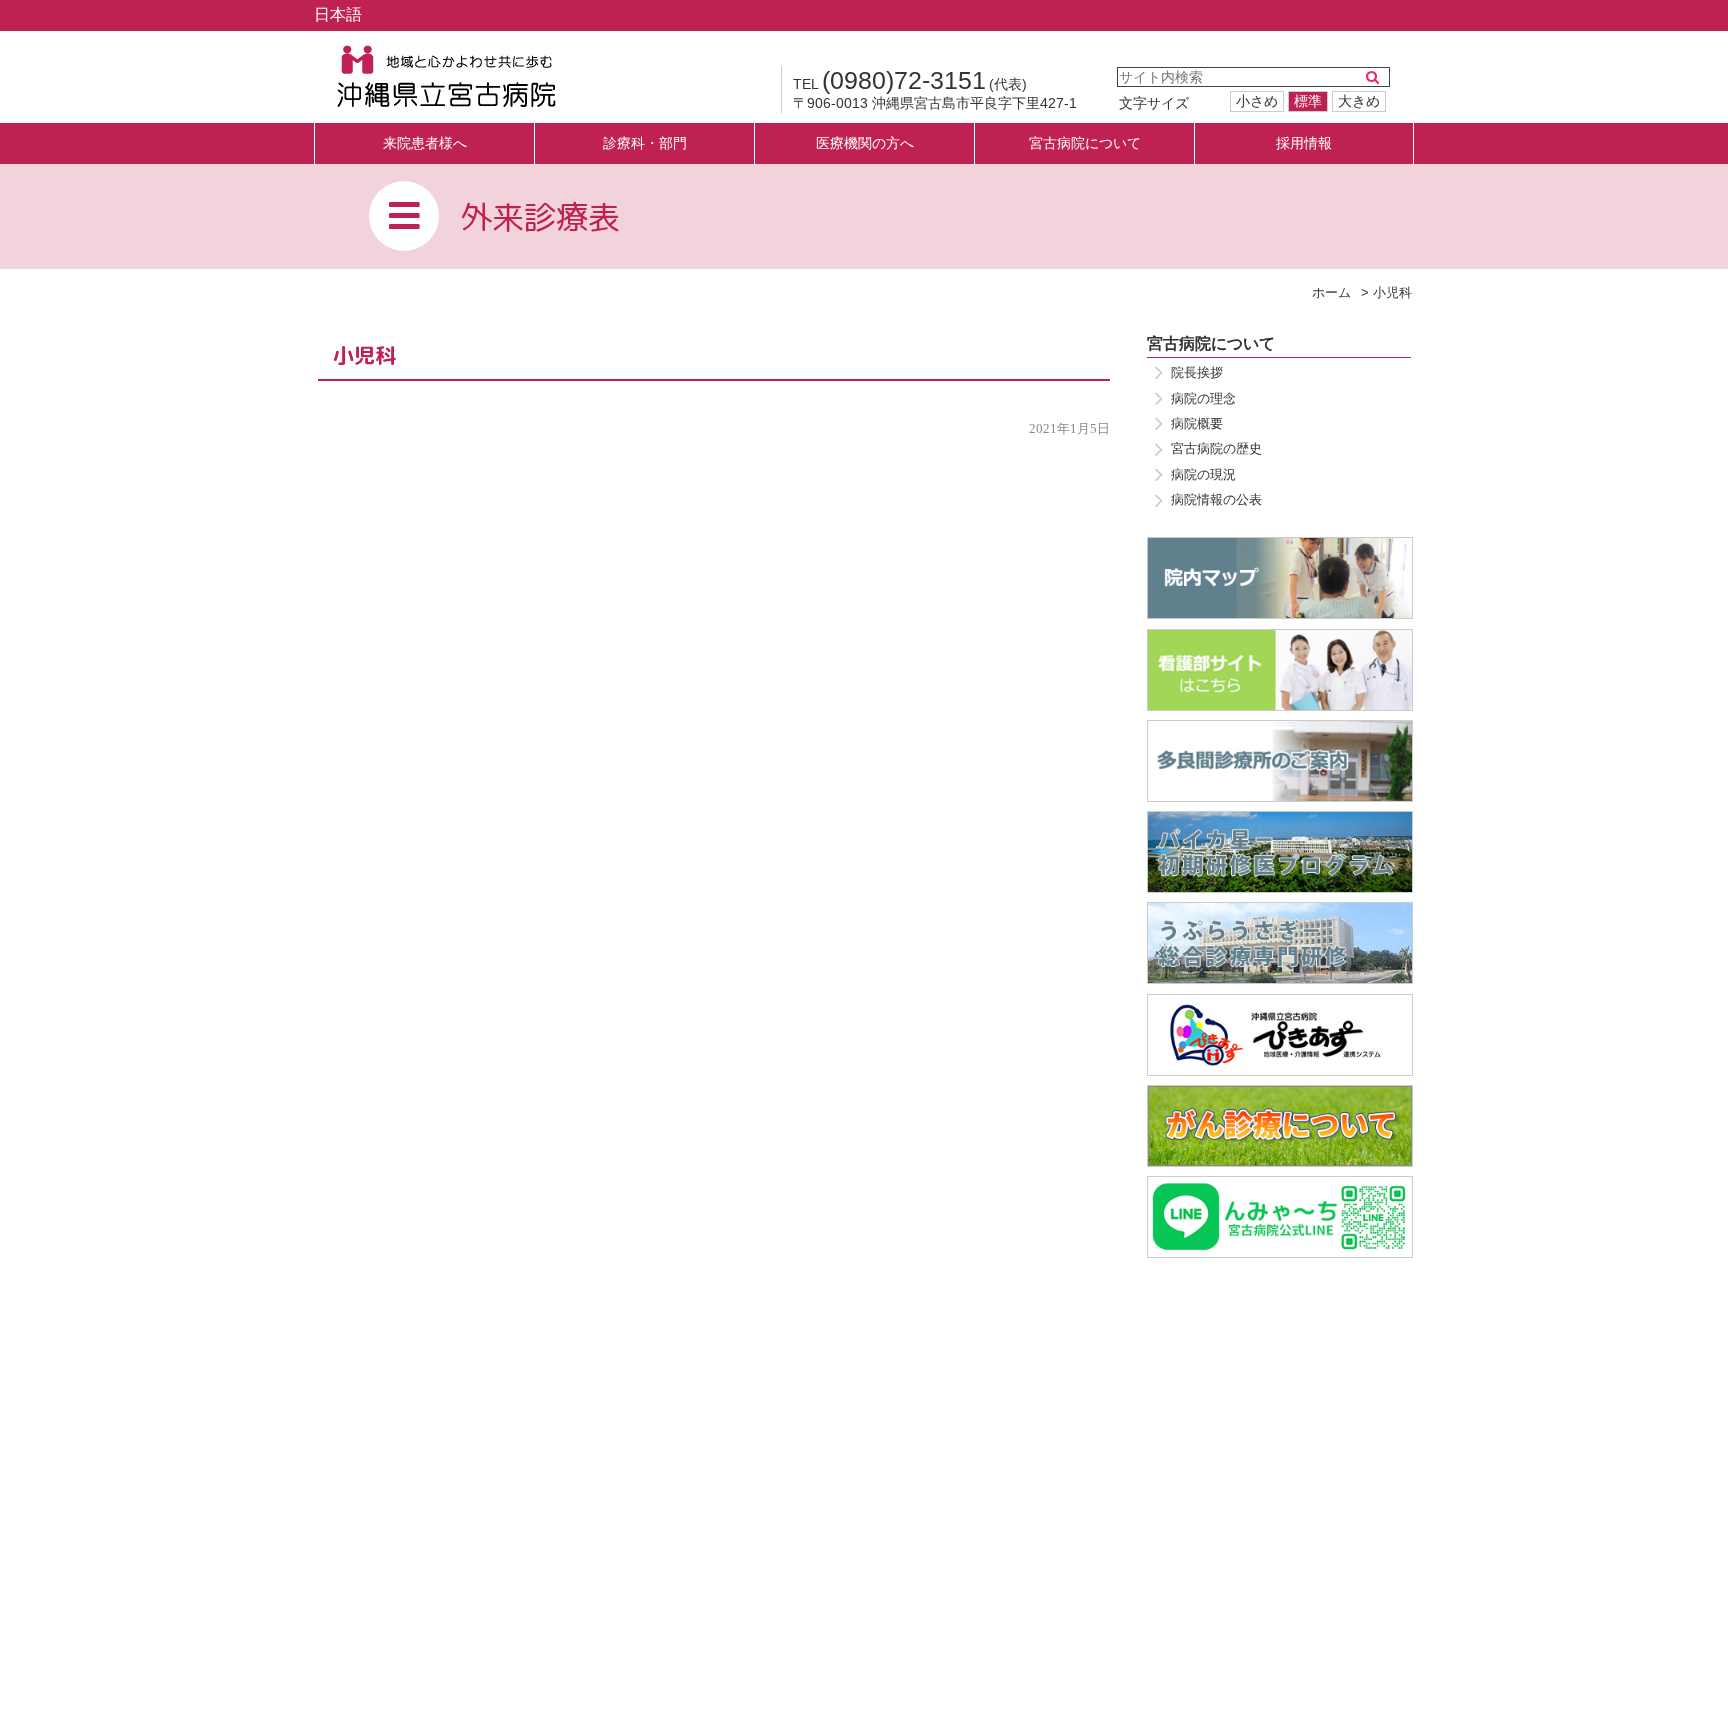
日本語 (338, 14)
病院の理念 (1203, 398)
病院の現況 (1203, 474)
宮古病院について (1211, 343)
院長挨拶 (1197, 372)
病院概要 (1197, 423)
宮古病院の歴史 (1216, 448)
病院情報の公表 (1216, 499)
